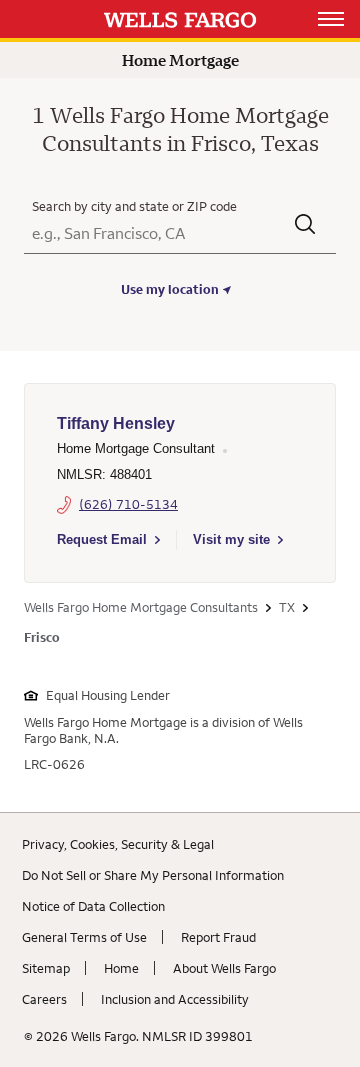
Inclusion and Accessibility (175, 999)
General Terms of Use (84, 937)
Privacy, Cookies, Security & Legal (118, 844)
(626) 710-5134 (128, 504)
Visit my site (231, 539)
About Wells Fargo (224, 968)
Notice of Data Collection (93, 906)
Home (121, 968)
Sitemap (46, 968)
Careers (44, 999)
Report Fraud (218, 937)
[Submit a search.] (305, 226)
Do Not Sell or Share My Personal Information (153, 875)
